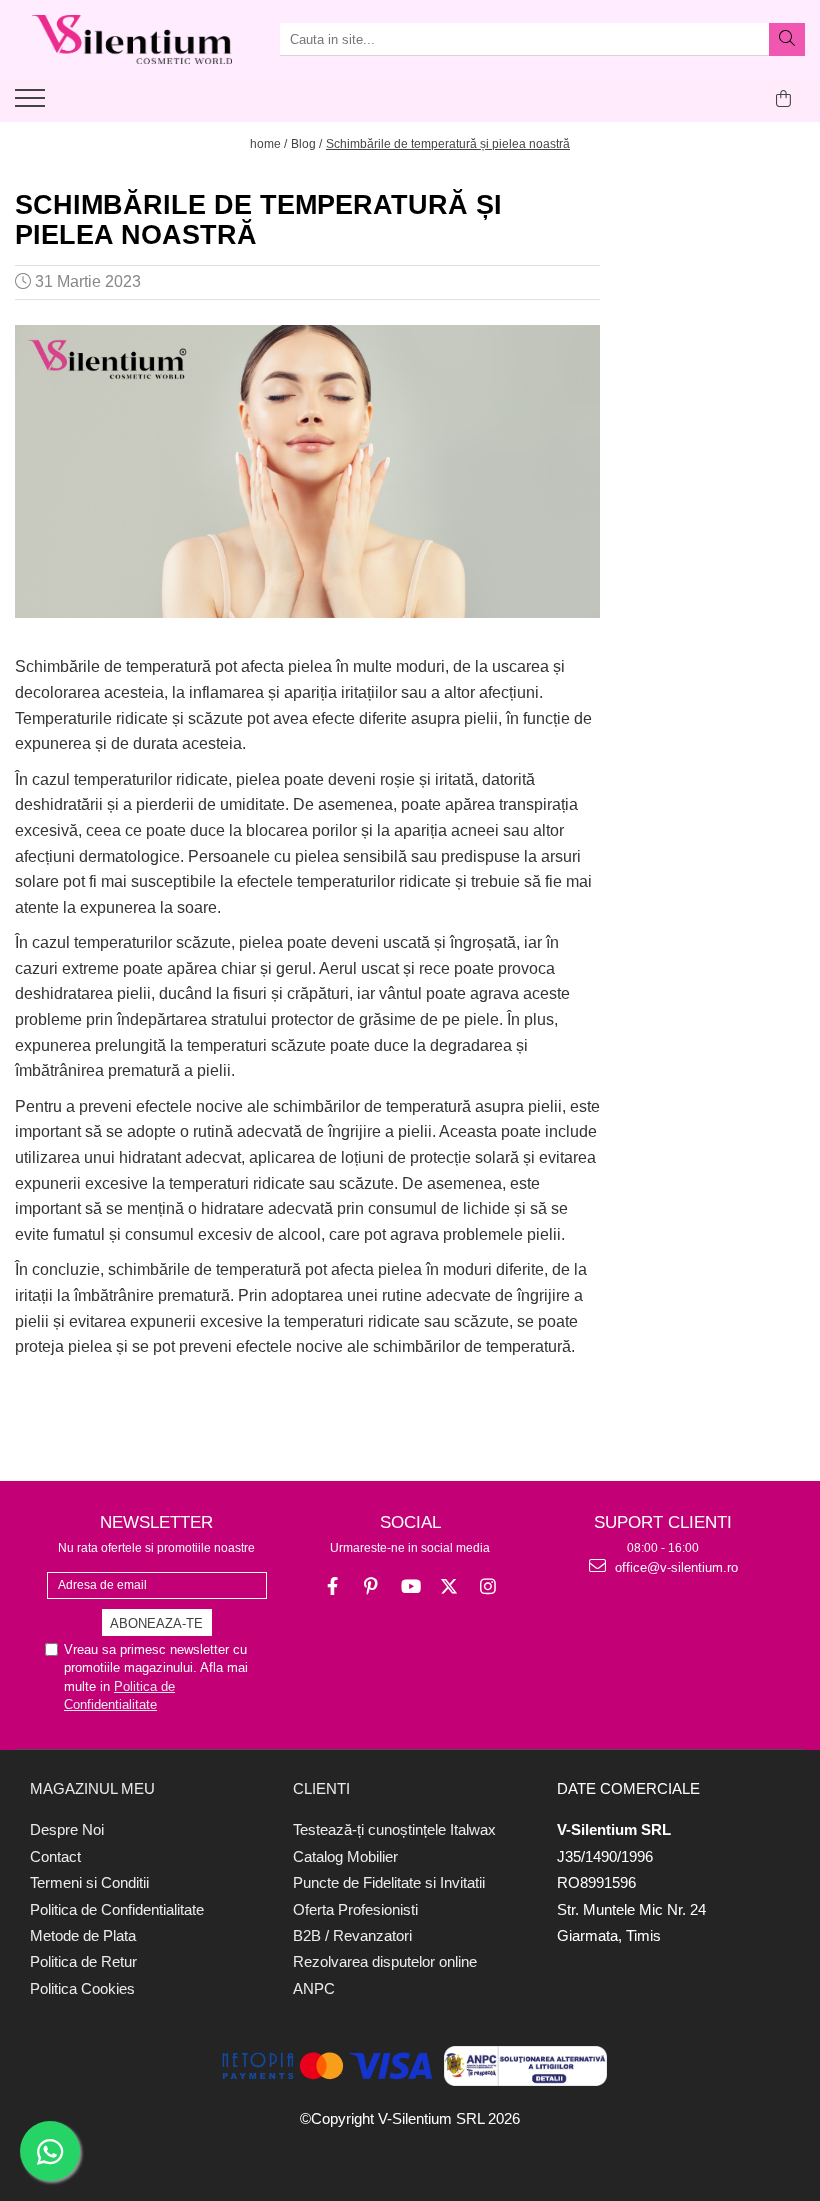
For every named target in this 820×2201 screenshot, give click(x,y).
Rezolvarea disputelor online (385, 1961)
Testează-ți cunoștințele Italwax (394, 1829)
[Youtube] (410, 1586)
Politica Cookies (82, 1988)
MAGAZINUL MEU (92, 1788)
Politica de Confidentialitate (117, 1909)
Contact (55, 1856)
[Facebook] (332, 1586)
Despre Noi (67, 1829)
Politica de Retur (83, 1961)
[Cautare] (787, 39)
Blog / (306, 144)
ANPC (314, 1988)
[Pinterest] (371, 1586)
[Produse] (32, 104)
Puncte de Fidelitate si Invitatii (389, 1882)
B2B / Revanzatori (352, 1935)
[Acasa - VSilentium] (132, 39)
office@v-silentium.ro (674, 1567)
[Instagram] (488, 1586)
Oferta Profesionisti (355, 1909)
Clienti (321, 1788)
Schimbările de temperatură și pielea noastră (448, 144)
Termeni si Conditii (89, 1882)
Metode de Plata (83, 1935)
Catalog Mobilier (345, 1856)
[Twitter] (449, 1586)
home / (268, 144)
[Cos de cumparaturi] (783, 99)
